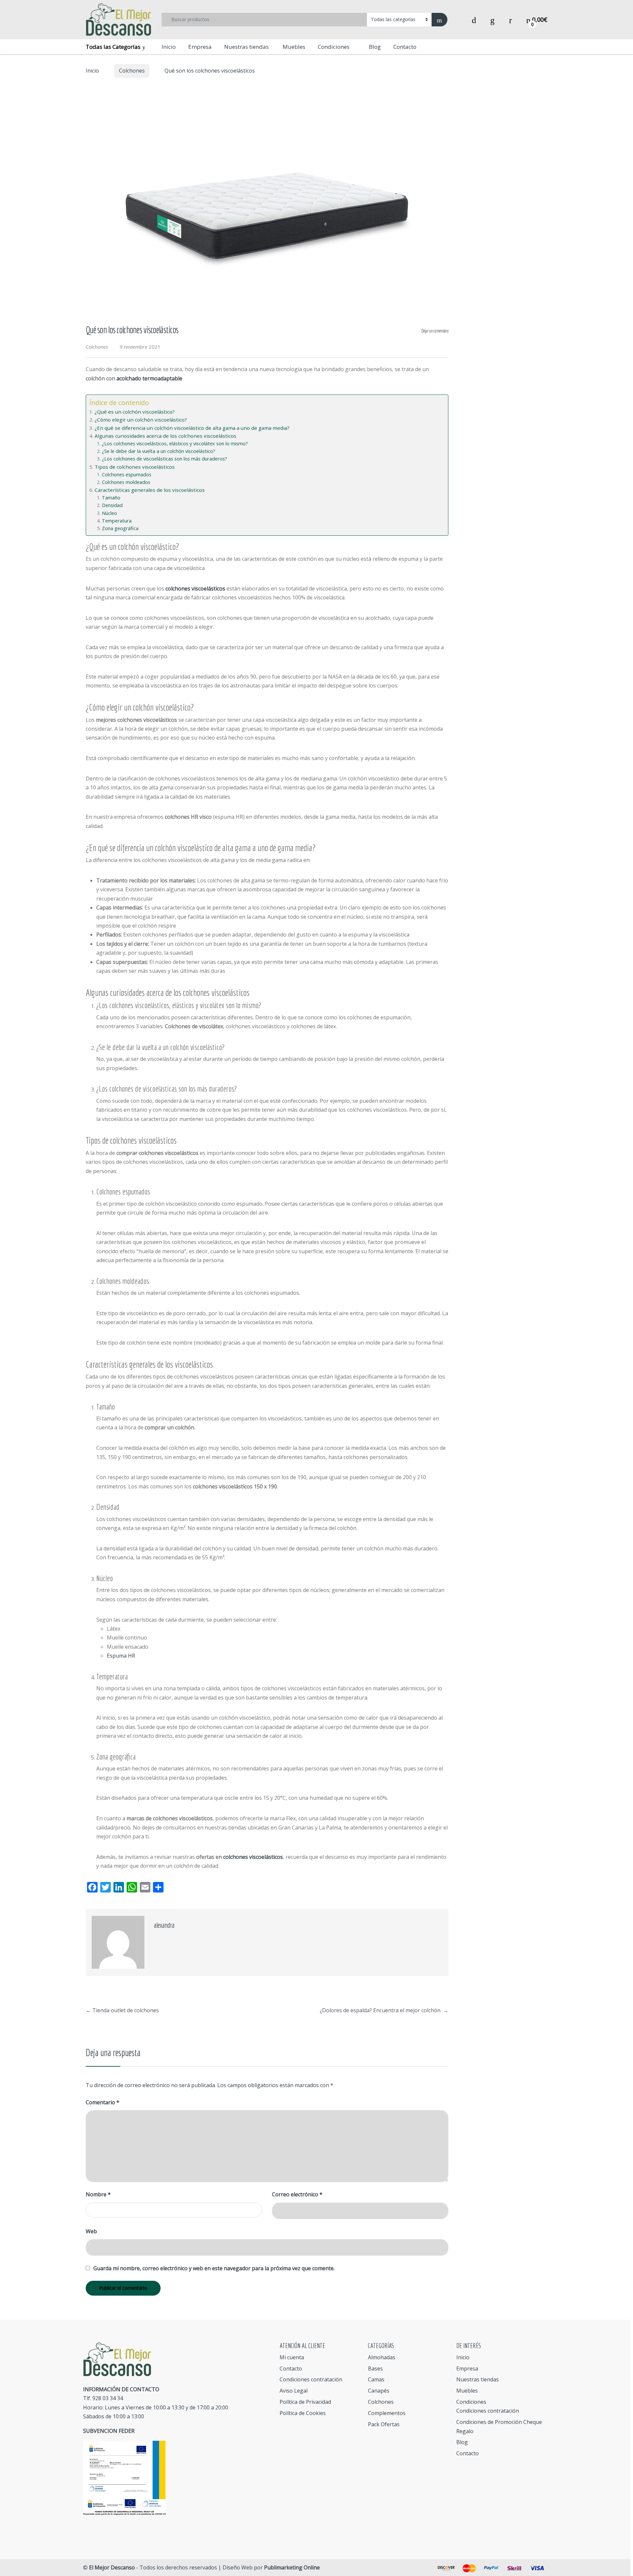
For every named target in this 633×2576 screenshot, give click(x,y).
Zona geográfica (120, 528)
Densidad (112, 505)
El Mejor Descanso (112, 2567)
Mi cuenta (292, 2357)
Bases (375, 2369)
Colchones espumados (127, 475)
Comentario (103, 2102)
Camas (376, 2379)
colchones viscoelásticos (195, 588)
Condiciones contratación (311, 2379)
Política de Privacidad (305, 2402)
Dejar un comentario (435, 331)
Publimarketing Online (292, 2567)
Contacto (405, 47)
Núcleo (109, 513)
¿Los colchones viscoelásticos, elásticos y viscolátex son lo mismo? (175, 444)
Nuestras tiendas (246, 47)
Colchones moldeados (126, 482)
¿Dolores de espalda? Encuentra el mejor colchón (384, 2010)
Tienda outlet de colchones (122, 2010)
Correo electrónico (297, 2194)
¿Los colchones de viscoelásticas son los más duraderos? (165, 459)
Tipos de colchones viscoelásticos (135, 467)
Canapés (379, 2391)
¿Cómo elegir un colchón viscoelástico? (141, 420)
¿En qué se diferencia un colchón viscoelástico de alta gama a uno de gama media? (192, 428)
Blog (375, 47)
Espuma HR (121, 1656)
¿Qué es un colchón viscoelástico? (135, 412)
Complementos (387, 2413)
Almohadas (382, 2357)
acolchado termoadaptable (149, 378)
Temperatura (117, 521)
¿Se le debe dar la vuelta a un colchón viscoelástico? (159, 451)
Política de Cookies (303, 2413)
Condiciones (334, 47)
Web (91, 2231)
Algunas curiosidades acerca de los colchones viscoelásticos (166, 436)
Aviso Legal (294, 2391)
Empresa (200, 47)
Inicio (169, 47)
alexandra (164, 1925)
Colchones (132, 71)
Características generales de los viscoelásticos (150, 490)
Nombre (98, 2194)
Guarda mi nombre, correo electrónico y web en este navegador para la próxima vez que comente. (214, 2268)
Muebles (293, 47)
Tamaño (111, 498)
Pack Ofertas (384, 2424)
